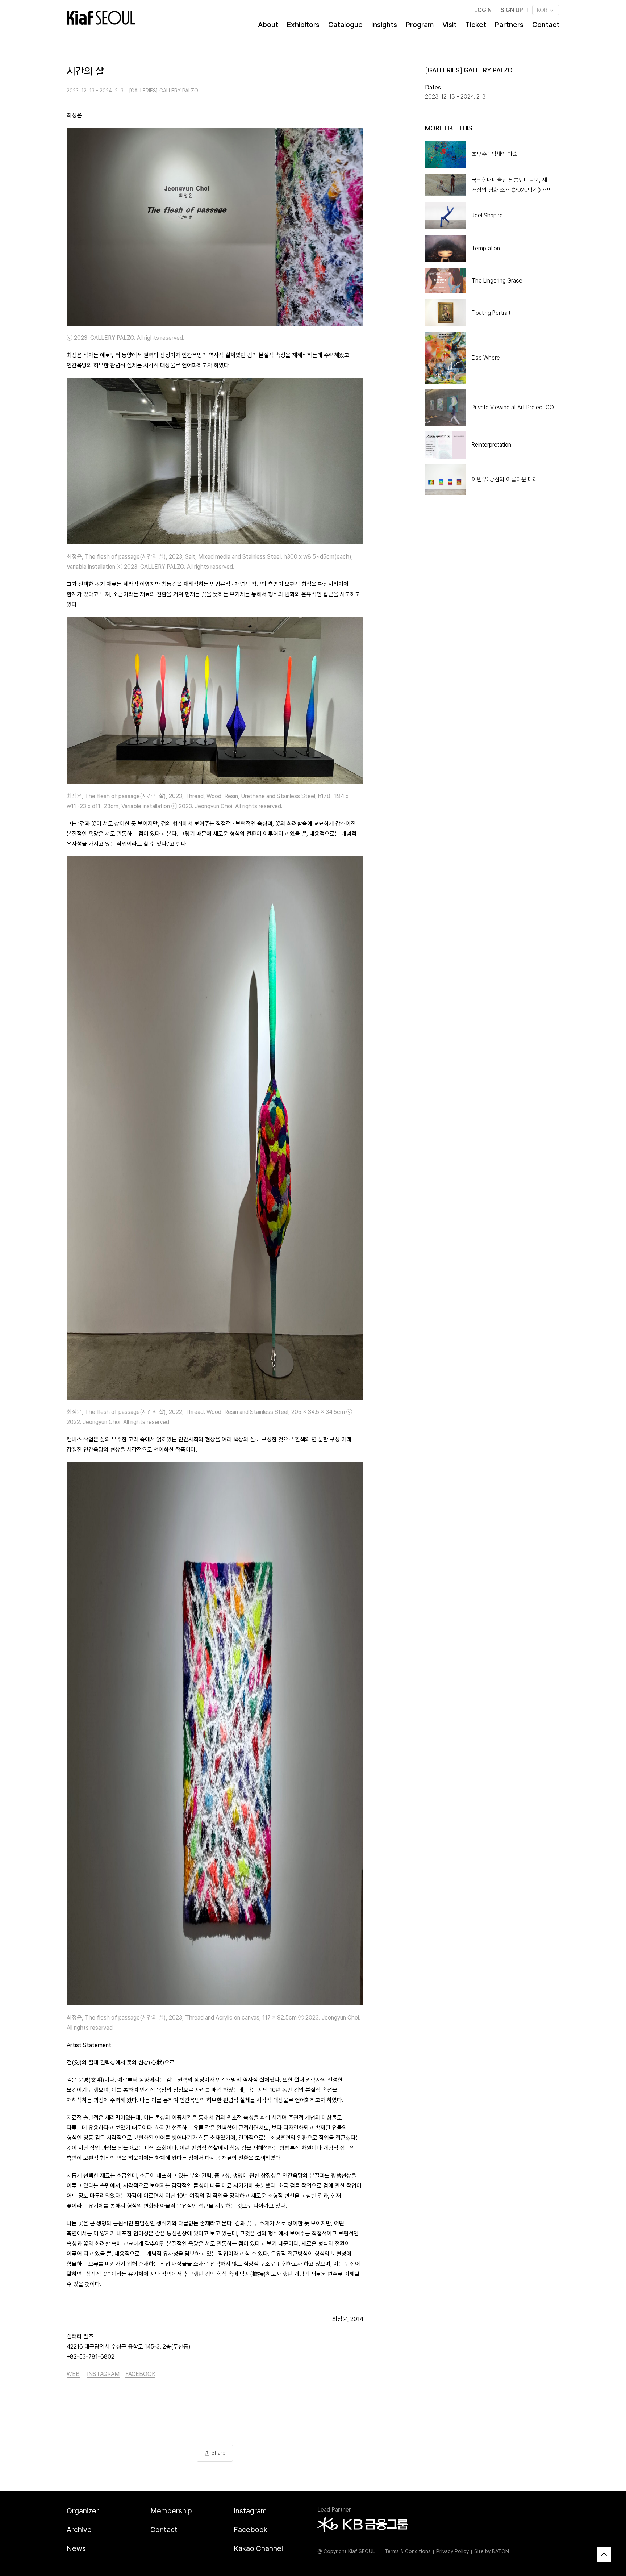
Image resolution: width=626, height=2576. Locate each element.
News (76, 2548)
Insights (384, 25)
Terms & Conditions (408, 2551)
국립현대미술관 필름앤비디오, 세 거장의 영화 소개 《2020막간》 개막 (512, 185)
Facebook (251, 2530)
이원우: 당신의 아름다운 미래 (505, 479)
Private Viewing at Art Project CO (513, 407)
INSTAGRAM (103, 2374)
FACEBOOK (140, 2374)
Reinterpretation (491, 445)
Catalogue (345, 25)
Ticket (476, 25)
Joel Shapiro (487, 215)
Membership (171, 2511)
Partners (509, 25)
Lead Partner (334, 2510)
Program (420, 25)
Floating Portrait (491, 313)
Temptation (486, 248)
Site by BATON (492, 2551)
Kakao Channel (258, 2548)
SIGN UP (512, 10)
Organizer (83, 2511)
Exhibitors (303, 25)
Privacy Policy (452, 2551)
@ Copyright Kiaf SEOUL (346, 2551)
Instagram (250, 2511)
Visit (449, 25)
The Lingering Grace (497, 281)
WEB (73, 2374)
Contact (546, 25)
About (268, 25)
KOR (543, 10)
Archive (79, 2530)
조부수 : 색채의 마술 (495, 154)
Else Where (486, 358)
